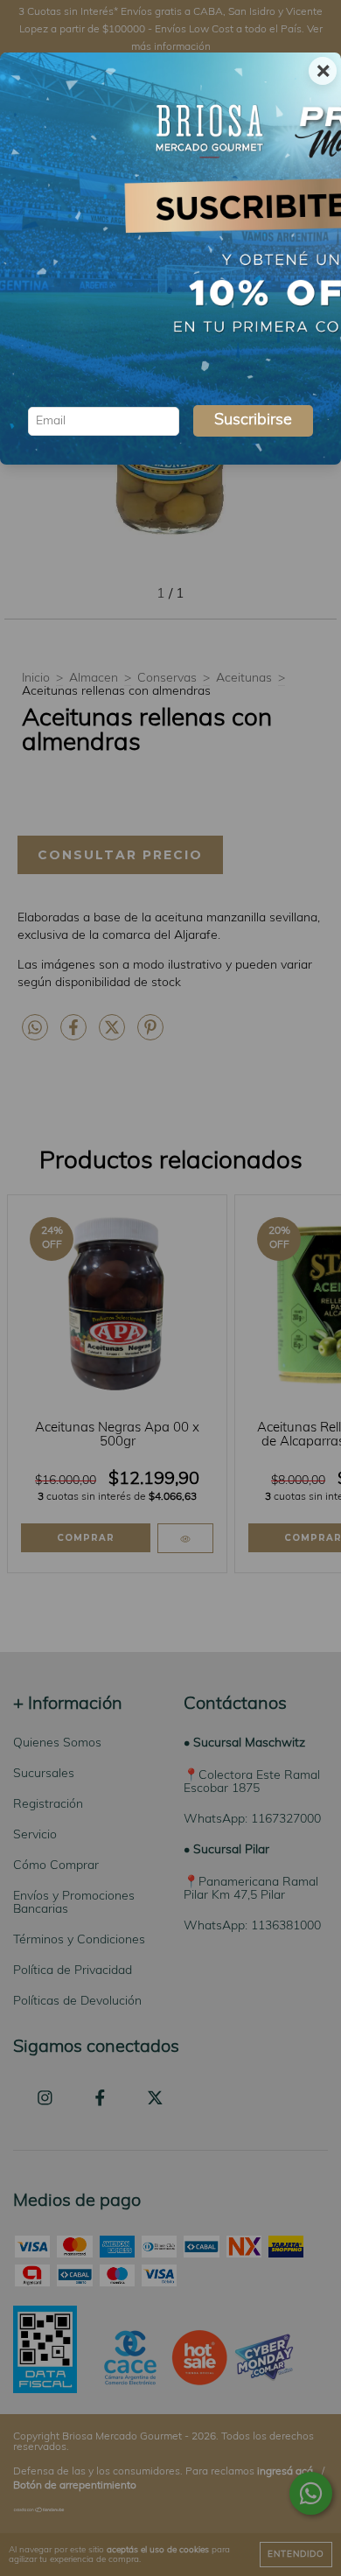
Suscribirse (253, 421)
